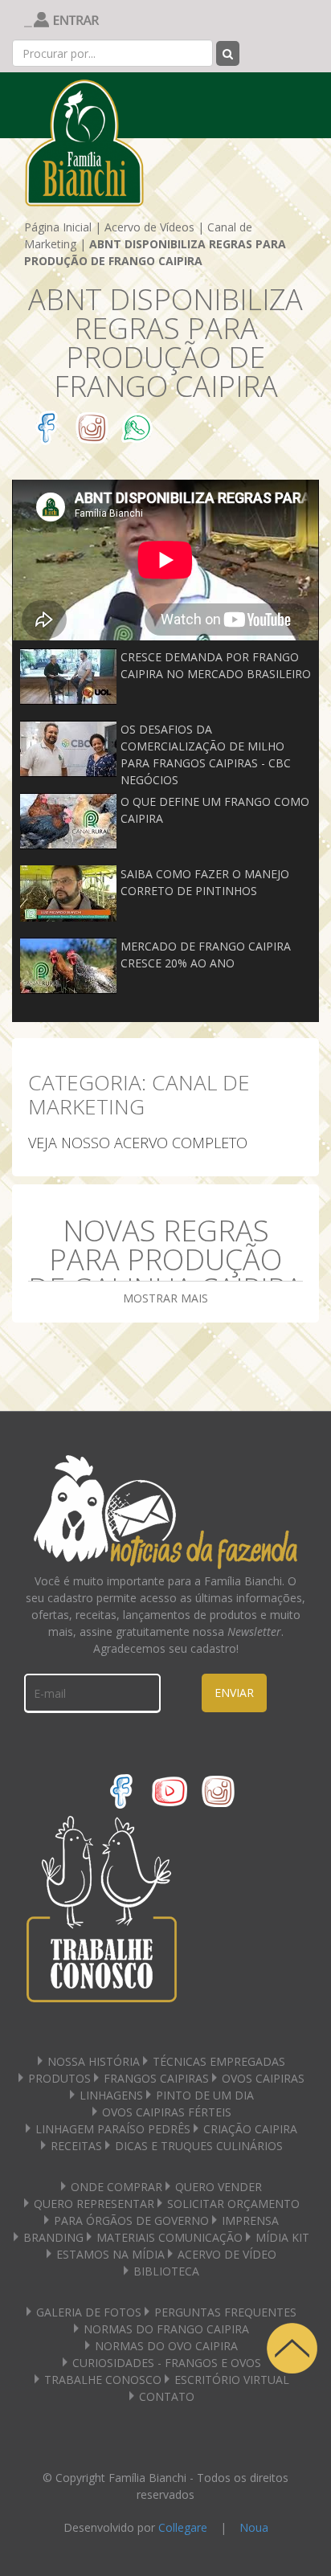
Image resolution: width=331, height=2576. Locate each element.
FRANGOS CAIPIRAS (156, 2078)
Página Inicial (58, 227)
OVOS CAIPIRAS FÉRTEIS (167, 2112)
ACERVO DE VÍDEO (227, 2254)
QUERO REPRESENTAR (94, 2204)
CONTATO (167, 2396)
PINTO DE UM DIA (205, 2095)
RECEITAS (76, 2146)
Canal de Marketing (139, 1094)
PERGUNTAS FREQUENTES (225, 2312)
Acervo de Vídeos (149, 227)
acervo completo (181, 1143)
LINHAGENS (111, 2095)
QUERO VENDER (219, 2187)
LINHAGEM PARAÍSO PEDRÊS (113, 2129)
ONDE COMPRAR (116, 2187)
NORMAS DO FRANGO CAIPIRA (166, 2329)
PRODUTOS (59, 2078)
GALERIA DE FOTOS (89, 2312)
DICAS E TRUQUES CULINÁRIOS (199, 2146)
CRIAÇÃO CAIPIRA (250, 2129)
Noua (254, 2527)
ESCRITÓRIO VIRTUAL (232, 2380)
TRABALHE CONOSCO (103, 2380)
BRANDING (53, 2237)
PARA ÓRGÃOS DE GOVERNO (131, 2220)
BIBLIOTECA (166, 2271)
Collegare (183, 2527)
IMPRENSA (250, 2220)
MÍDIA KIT (282, 2237)
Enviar (234, 1693)
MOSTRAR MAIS (165, 1298)
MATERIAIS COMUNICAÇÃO (170, 2237)
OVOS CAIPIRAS (263, 2078)
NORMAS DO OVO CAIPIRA (166, 2346)
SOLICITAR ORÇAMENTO (233, 2204)
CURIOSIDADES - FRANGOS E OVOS (167, 2363)
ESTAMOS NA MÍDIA (110, 2254)
